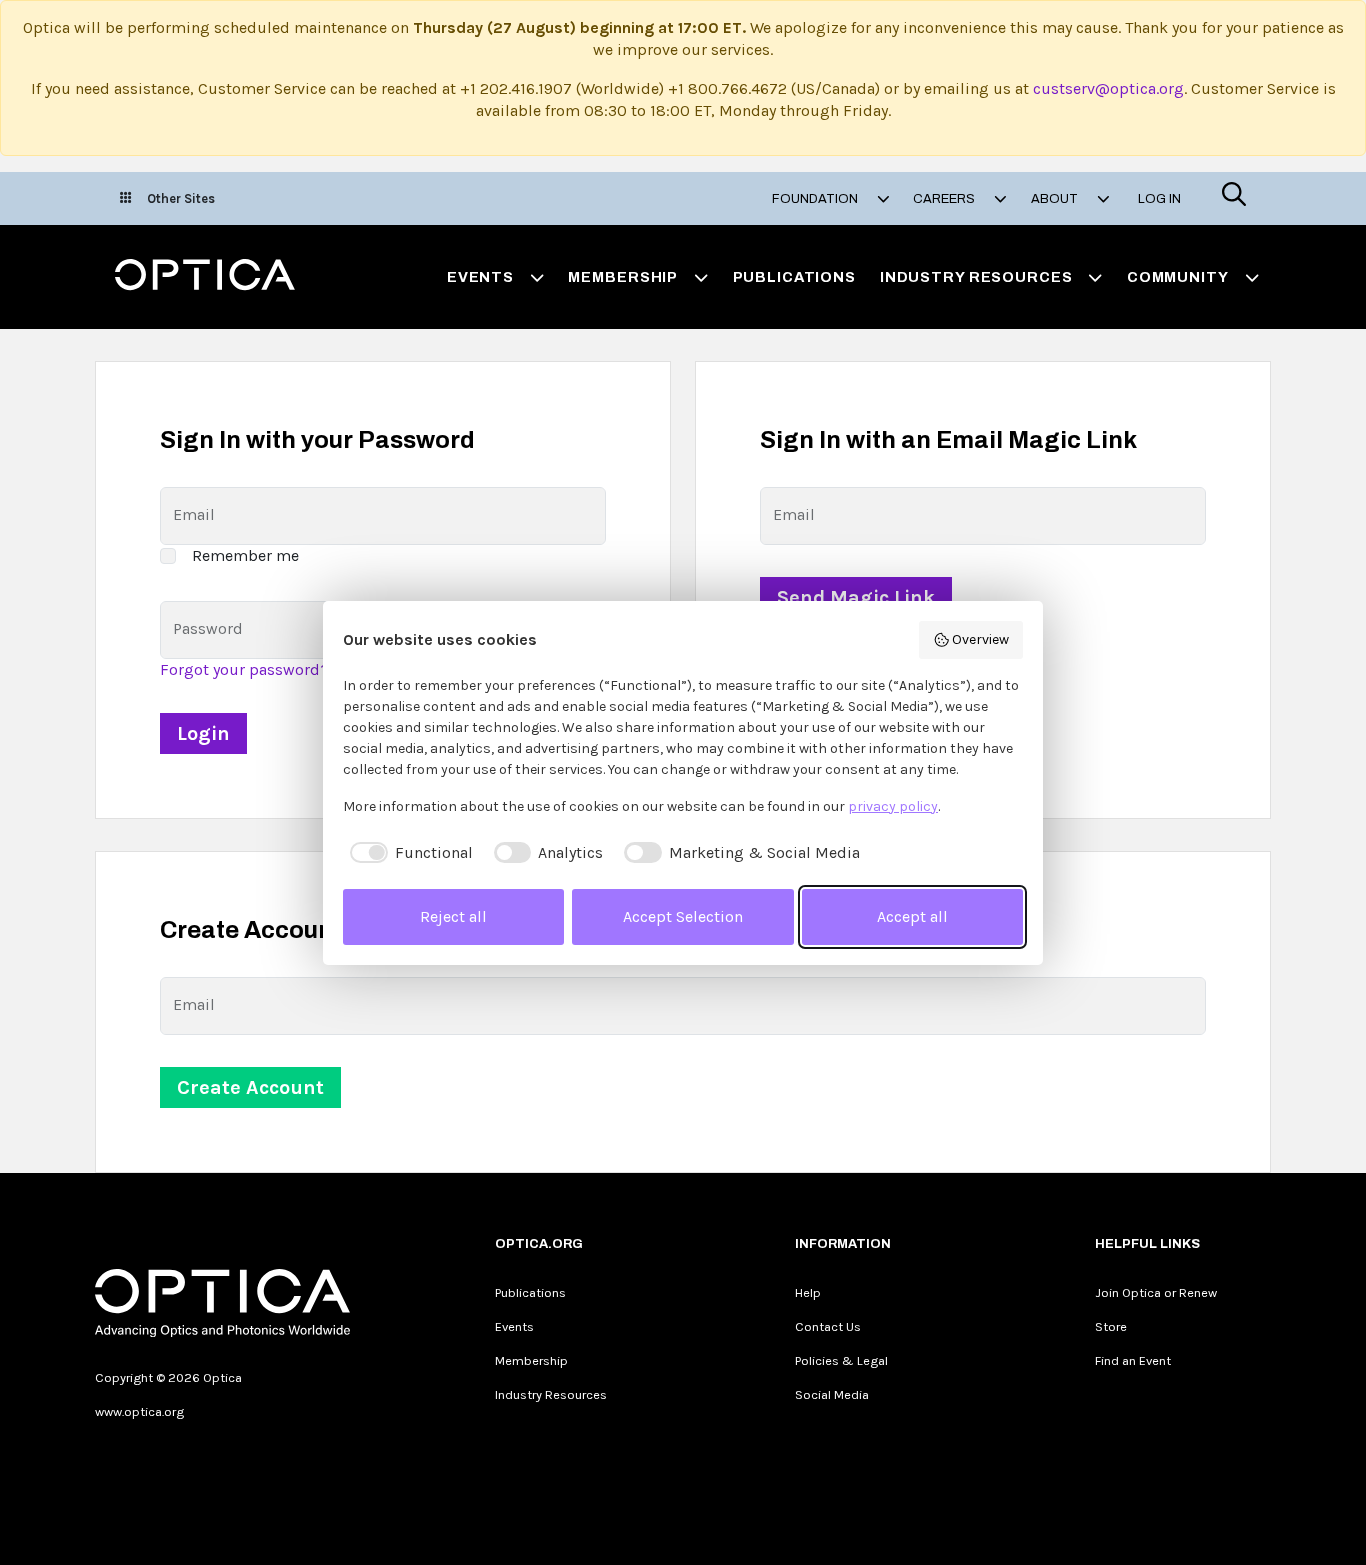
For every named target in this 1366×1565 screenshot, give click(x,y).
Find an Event (1133, 1360)
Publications (794, 277)
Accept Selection (683, 916)
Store (1111, 1326)
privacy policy (893, 806)
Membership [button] (623, 277)
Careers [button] (945, 199)
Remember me (245, 555)
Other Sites (181, 198)
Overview (980, 639)
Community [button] (1178, 277)
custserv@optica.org (1108, 88)
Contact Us (828, 1326)
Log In (1159, 199)
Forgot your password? (244, 669)
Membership (531, 1360)
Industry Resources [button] (976, 277)
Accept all (912, 916)
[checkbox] (408, 853)
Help (808, 1292)
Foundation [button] (816, 199)
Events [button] (480, 277)
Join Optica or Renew (1156, 1292)
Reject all (453, 916)
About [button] (1056, 199)
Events (514, 1326)
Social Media (832, 1394)
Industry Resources (551, 1394)
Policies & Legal (841, 1360)
